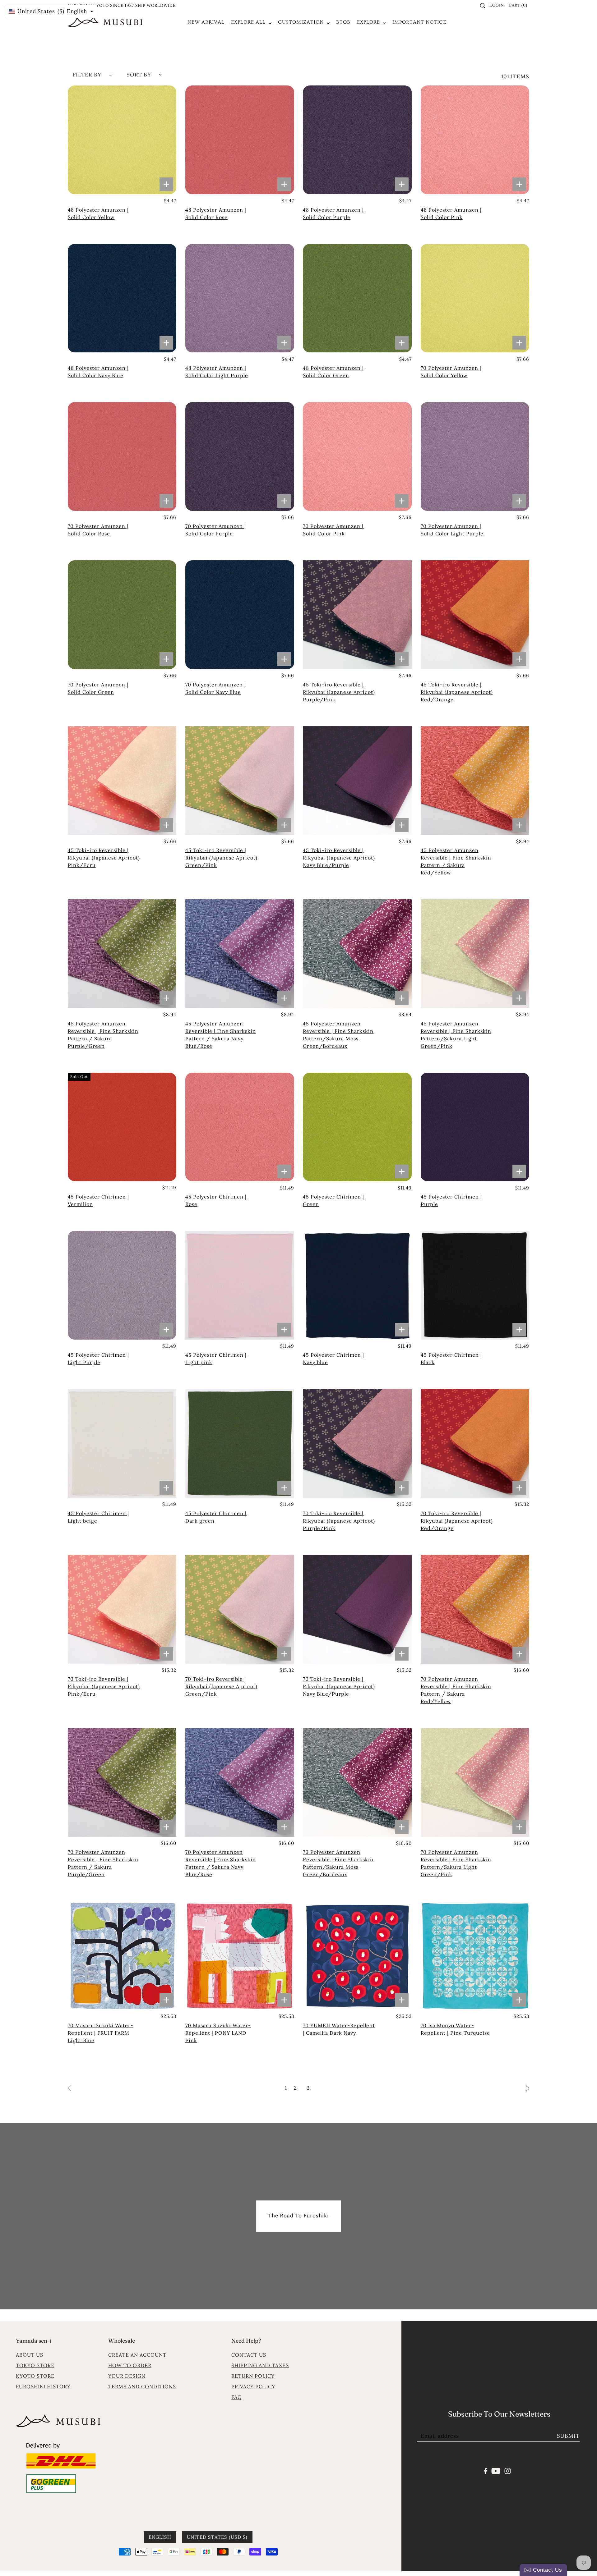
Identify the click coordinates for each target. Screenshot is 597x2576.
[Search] (483, 6)
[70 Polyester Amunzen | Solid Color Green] (122, 615)
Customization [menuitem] (302, 22)
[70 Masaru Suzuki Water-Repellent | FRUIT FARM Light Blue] (122, 1956)
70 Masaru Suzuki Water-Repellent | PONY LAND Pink (218, 2033)
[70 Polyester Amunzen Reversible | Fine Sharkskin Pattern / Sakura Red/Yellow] (475, 1609)
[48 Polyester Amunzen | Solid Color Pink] (475, 140)
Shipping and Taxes (260, 2365)
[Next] (528, 2088)
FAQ (237, 2397)
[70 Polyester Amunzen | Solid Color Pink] (357, 456)
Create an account (137, 2355)
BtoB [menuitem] (343, 22)
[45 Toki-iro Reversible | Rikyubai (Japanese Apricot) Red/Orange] (475, 615)
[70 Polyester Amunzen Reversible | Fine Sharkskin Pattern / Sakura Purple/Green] (122, 1782)
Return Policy (253, 2376)
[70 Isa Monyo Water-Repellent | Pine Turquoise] (475, 1956)
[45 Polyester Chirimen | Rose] (240, 1127)
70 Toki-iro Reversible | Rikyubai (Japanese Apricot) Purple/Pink (339, 1521)
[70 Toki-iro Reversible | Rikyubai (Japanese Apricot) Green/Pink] (240, 1609)
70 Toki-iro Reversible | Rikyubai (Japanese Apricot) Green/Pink (221, 1686)
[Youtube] (496, 2470)
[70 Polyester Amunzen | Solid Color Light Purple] (475, 456)
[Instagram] (507, 2470)
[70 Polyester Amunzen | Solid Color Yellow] (475, 298)
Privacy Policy (253, 2386)
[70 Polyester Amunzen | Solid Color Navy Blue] (240, 615)
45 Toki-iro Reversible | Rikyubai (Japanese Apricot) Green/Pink (221, 858)
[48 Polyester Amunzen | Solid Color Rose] (240, 140)
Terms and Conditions (142, 2386)
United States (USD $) (217, 2537)
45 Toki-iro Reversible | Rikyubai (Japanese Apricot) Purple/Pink (339, 692)
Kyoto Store (35, 2376)
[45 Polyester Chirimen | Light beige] (122, 1443)
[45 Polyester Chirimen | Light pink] (240, 1285)
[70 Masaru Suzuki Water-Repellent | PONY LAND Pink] (240, 1956)
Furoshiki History (43, 2386)
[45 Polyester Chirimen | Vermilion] (122, 1127)
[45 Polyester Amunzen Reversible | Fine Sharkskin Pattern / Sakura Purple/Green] (122, 954)
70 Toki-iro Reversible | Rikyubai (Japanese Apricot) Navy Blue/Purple (339, 1686)
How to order (130, 2365)
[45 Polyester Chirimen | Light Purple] (122, 1285)
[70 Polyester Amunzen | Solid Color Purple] (240, 456)
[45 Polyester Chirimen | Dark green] (240, 1443)
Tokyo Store (35, 2365)
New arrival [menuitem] (206, 22)
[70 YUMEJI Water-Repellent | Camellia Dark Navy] (357, 1956)
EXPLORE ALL (249, 22)
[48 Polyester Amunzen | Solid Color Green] (357, 298)
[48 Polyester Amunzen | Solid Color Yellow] (122, 140)
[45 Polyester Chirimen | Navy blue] (357, 1285)
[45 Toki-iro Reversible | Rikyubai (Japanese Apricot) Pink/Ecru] (122, 781)
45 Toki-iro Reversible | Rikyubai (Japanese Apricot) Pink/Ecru (104, 858)
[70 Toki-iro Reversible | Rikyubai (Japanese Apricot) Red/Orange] (475, 1443)
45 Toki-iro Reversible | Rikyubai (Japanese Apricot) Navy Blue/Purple (339, 858)
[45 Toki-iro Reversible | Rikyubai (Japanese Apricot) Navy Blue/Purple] (357, 781)
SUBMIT (568, 2436)
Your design (127, 2376)
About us (30, 2355)
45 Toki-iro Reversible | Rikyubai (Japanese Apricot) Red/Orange (457, 692)
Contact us (249, 2355)
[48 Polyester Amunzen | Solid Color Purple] (357, 140)
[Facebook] (486, 2470)
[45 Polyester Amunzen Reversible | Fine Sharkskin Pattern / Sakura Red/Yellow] (475, 781)
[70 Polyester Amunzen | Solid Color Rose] (122, 456)
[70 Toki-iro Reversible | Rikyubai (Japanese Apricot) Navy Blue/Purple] (357, 1609)
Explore (369, 22)
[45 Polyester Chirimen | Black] (475, 1285)
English (160, 2537)
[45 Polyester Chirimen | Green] (357, 1127)
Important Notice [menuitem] (419, 22)
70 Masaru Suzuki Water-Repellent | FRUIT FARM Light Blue (101, 2033)
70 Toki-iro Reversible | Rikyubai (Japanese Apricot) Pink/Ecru (104, 1686)
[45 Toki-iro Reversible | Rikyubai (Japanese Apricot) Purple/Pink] (357, 615)
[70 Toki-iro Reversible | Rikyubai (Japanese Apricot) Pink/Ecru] (122, 1609)
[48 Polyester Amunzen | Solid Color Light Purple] (240, 298)
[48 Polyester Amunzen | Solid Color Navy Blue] (122, 298)
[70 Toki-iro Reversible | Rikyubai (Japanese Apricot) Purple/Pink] (357, 1443)
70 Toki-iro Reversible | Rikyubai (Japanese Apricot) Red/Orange (457, 1521)
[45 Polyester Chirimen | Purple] (475, 1127)
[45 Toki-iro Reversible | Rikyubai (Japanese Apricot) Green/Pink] (240, 781)
